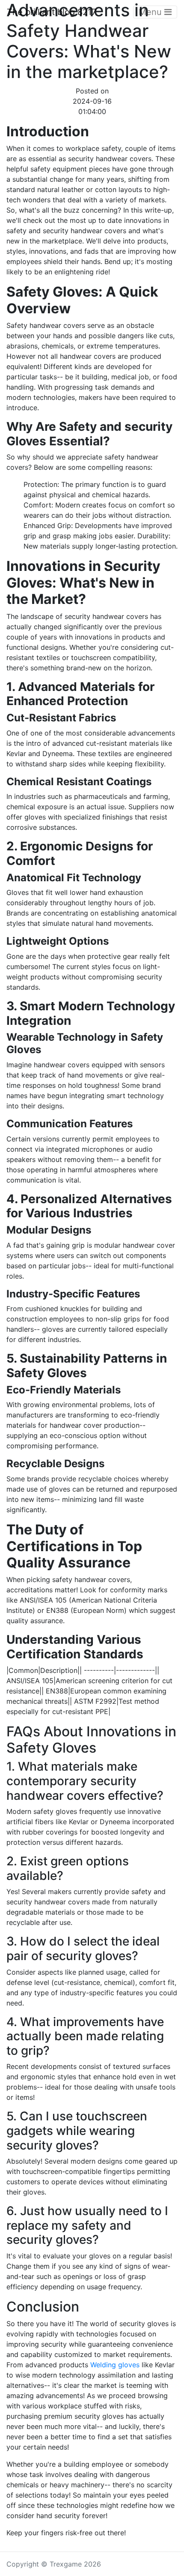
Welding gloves (115, 2365)
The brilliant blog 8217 (52, 12)
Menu (151, 12)
